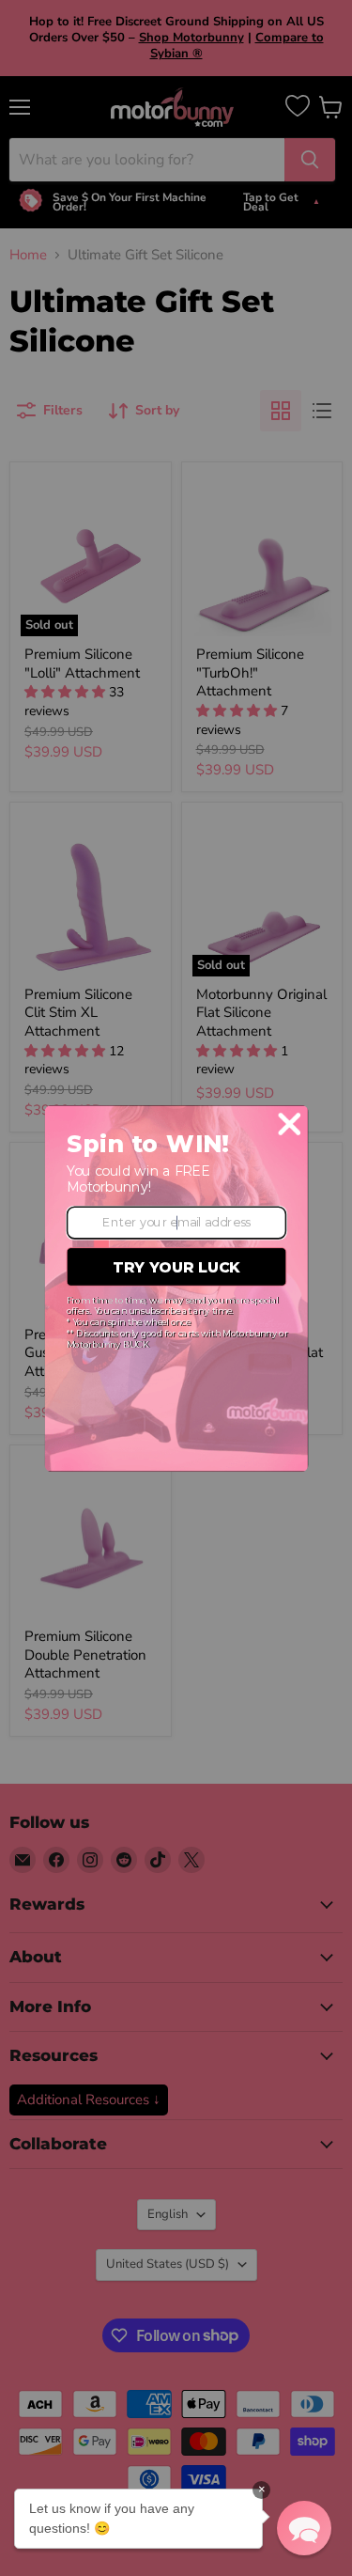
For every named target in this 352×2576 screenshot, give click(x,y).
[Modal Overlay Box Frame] (176, 1288)
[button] (304, 2528)
